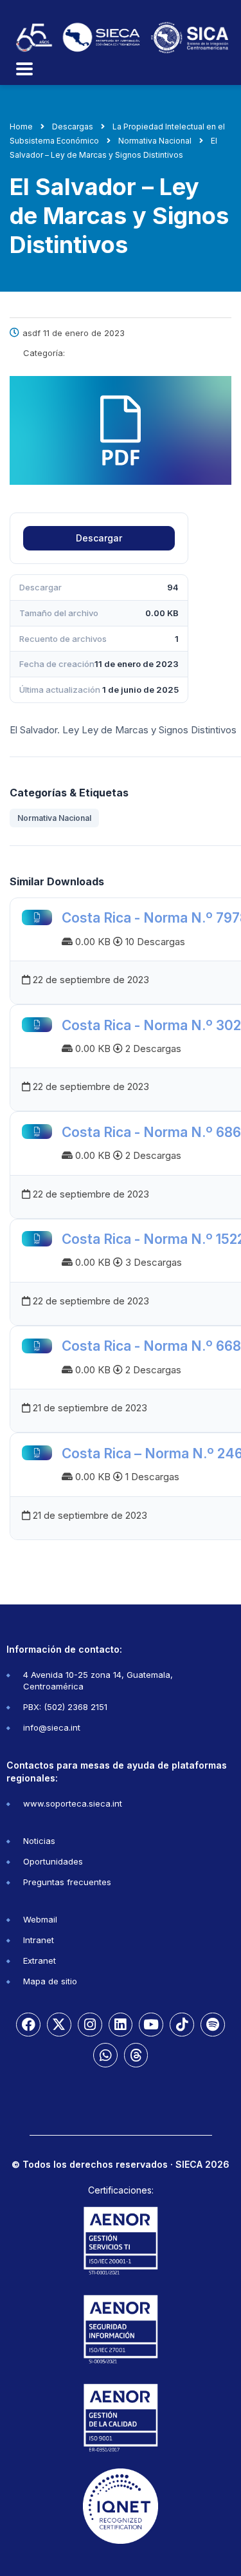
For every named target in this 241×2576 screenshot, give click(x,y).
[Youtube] (151, 2025)
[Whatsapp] (105, 2055)
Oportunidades (53, 1861)
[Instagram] (90, 2025)
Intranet (39, 1940)
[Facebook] (28, 2025)
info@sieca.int (52, 1727)
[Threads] (136, 2055)
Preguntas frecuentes (67, 1882)
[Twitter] (59, 2025)
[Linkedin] (121, 2025)
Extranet (40, 1960)
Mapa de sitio (50, 1981)
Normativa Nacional (54, 818)
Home (21, 127)
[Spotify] (213, 2025)
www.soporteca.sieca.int (73, 1803)
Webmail (40, 1919)
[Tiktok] (182, 2025)
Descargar (99, 538)
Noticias (39, 1841)
